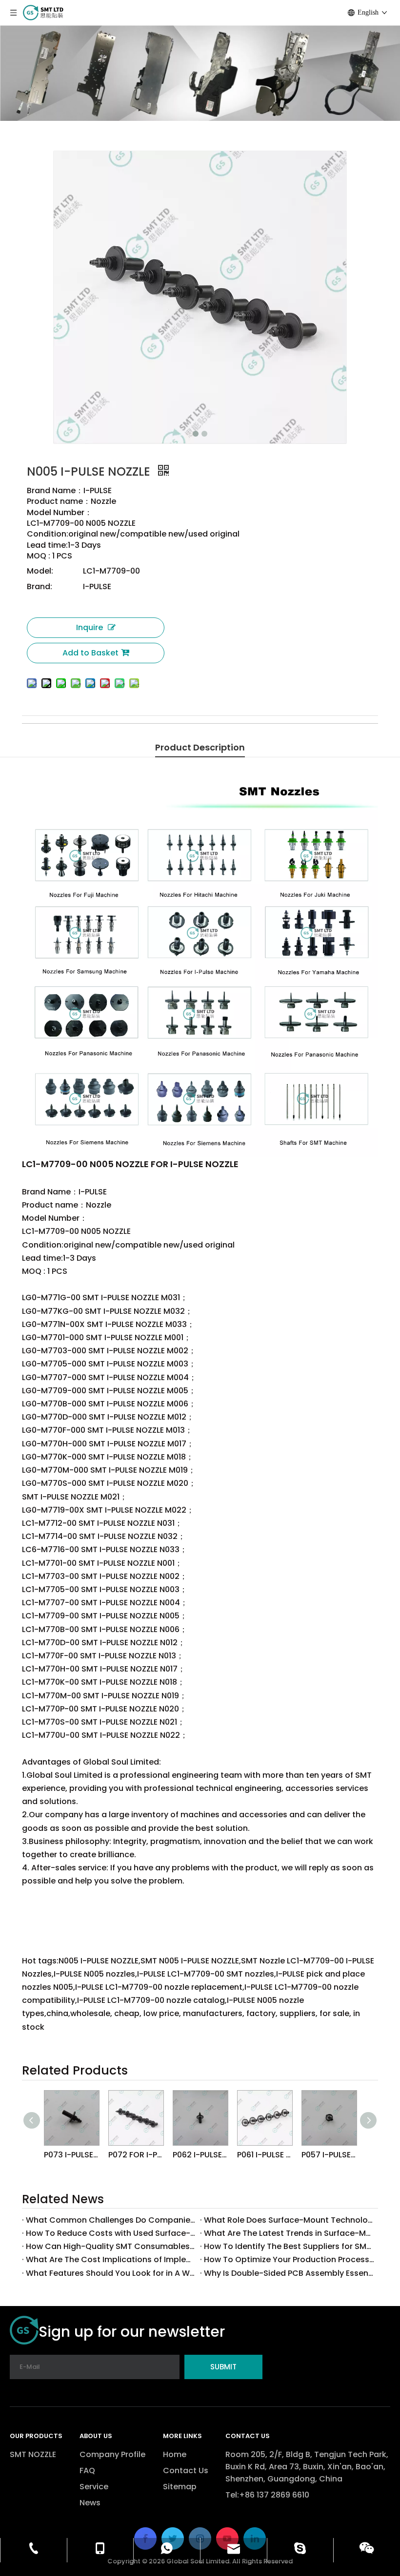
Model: (40, 571)
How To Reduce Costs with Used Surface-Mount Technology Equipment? (111, 2233)
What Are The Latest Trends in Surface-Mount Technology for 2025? (289, 2233)
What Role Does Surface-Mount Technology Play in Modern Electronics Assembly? (289, 2220)
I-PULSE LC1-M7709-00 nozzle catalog (258, 732)
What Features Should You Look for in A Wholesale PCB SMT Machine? (111, 2273)
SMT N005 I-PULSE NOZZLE (34, 732)
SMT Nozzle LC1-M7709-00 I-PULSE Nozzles (66, 732)
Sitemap (180, 2487)
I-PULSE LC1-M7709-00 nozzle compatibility (225, 732)
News (90, 2503)
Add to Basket (90, 653)
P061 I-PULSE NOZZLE (264, 2155)
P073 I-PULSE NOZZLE (71, 2155)
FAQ (87, 2470)
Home (175, 2454)
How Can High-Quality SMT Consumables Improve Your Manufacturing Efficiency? (111, 2246)
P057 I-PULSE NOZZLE (329, 2155)
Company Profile (112, 2454)
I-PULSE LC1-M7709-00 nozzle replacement (191, 732)
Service (94, 2487)
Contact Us (186, 2470)
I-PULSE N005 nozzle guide (316, 732)
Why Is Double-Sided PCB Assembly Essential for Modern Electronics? (289, 2273)
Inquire (90, 627)
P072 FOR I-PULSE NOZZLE (136, 2155)
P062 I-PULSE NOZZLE (200, 2155)
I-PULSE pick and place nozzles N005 (158, 732)
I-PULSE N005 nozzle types (289, 732)
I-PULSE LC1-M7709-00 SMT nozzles (126, 732)
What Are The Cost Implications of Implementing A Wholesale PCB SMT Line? (111, 2259)
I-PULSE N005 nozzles (97, 732)
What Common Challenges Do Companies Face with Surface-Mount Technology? (111, 2220)
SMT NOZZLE (33, 2454)
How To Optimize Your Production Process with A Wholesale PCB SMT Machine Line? (289, 2259)
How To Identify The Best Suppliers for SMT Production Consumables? (289, 2246)
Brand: (40, 586)
